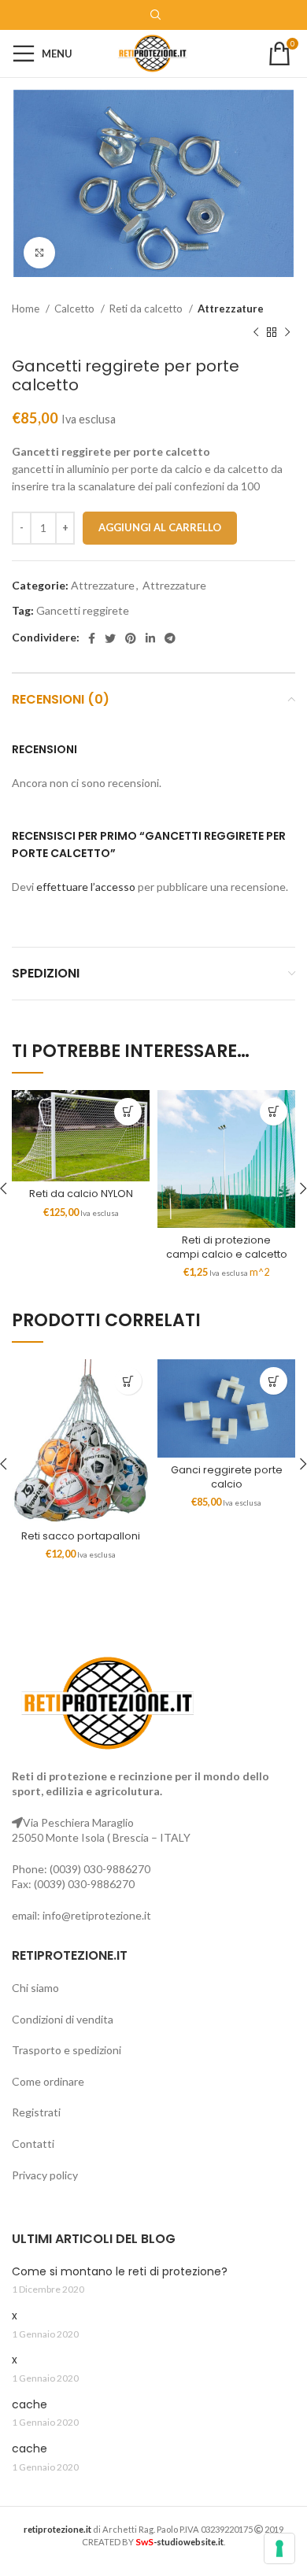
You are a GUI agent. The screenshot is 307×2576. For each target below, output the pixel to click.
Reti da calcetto (147, 309)
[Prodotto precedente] (256, 333)
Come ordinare (48, 2081)
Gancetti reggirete (83, 610)
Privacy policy (45, 2175)
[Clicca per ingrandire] (39, 253)
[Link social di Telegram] (170, 638)
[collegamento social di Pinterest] (131, 638)
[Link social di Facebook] (92, 638)
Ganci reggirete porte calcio (227, 1477)
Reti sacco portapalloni (81, 1536)
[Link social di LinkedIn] (150, 638)
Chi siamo (35, 1988)
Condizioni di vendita (63, 2019)
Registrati (36, 2112)
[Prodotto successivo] (287, 333)
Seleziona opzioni (274, 1112)
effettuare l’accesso (86, 887)
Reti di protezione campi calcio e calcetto (227, 1247)
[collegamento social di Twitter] (110, 638)
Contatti (33, 2144)
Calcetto (76, 309)
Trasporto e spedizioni (67, 2050)
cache (30, 2405)
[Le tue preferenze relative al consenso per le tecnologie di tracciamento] (279, 2548)
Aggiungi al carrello (160, 527)
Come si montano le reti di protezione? (120, 2272)
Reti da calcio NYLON (81, 1194)
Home (27, 309)
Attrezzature (231, 309)
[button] (128, 1112)
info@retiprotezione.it (97, 1915)
